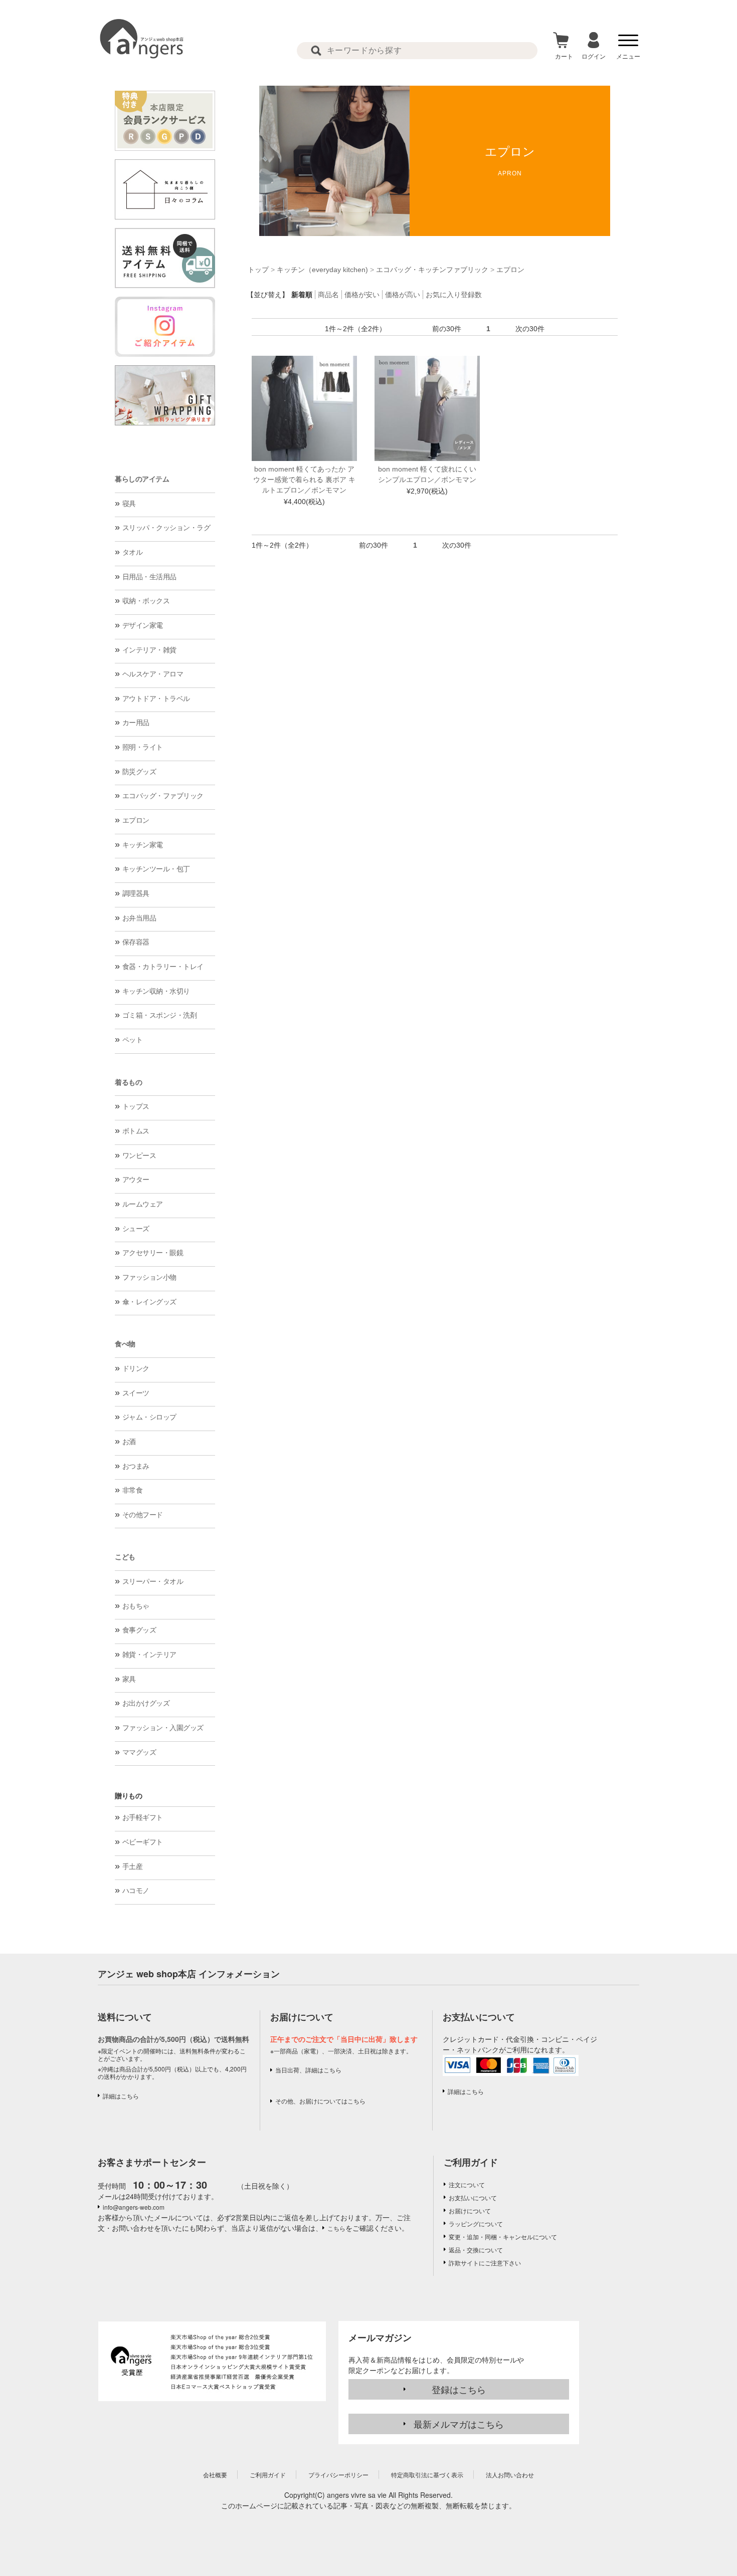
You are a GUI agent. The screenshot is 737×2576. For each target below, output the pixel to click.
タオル (133, 552)
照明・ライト (143, 747)
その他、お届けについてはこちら (320, 2101)
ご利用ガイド (471, 2162)
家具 (129, 1679)
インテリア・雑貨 (149, 650)
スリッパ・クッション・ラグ (166, 528)
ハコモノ (136, 1891)
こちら (336, 2228)
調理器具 (136, 893)
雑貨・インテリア (149, 1655)
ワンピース (139, 1155)
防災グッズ (139, 772)
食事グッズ (139, 1630)
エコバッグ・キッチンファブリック (432, 270)
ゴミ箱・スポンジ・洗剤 (160, 1015)
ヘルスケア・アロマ (153, 674)
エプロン (136, 820)
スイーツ (136, 1393)
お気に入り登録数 (454, 295)
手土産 (133, 1866)
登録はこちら (459, 2389)
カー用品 (136, 723)
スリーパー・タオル (153, 1581)
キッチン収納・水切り (156, 991)
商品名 (328, 295)
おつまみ (136, 1466)
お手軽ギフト (143, 1817)
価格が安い (362, 295)
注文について (467, 2184)
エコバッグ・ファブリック (163, 796)
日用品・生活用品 (149, 577)
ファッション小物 (149, 1277)
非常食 (133, 1490)
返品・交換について (476, 2250)
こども (125, 1557)
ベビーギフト (143, 1842)
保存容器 (136, 942)
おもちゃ (136, 1606)
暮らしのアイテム (142, 479)
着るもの (128, 1082)
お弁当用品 (139, 918)
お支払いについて (473, 2197)
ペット (133, 1040)
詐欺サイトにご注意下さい (485, 2263)
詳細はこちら (121, 2096)
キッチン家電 (143, 845)
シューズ (136, 1229)
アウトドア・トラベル (156, 698)
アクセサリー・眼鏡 (153, 1253)
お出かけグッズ (146, 1703)
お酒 (129, 1442)
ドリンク (136, 1368)
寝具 (129, 504)
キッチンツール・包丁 (156, 869)
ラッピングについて (476, 2223)
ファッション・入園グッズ (163, 1728)
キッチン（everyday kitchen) (322, 270)
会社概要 (215, 2475)
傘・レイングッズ (149, 1302)
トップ (258, 270)
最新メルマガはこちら (459, 2424)
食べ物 (125, 1344)
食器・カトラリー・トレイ (163, 967)
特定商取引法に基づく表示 (427, 2475)
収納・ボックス (146, 601)
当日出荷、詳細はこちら (308, 2070)
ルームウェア (143, 1204)
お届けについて (470, 2210)
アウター (136, 1180)
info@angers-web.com (134, 2207)
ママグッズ (139, 1752)
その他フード (143, 1515)
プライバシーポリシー (338, 2475)
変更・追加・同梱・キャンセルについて (503, 2237)
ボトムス (136, 1131)
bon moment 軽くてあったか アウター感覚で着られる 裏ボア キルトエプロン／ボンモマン (304, 480)
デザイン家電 (143, 625)
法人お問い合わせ (510, 2475)
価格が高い (403, 295)
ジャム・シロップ (149, 1417)
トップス (136, 1106)
